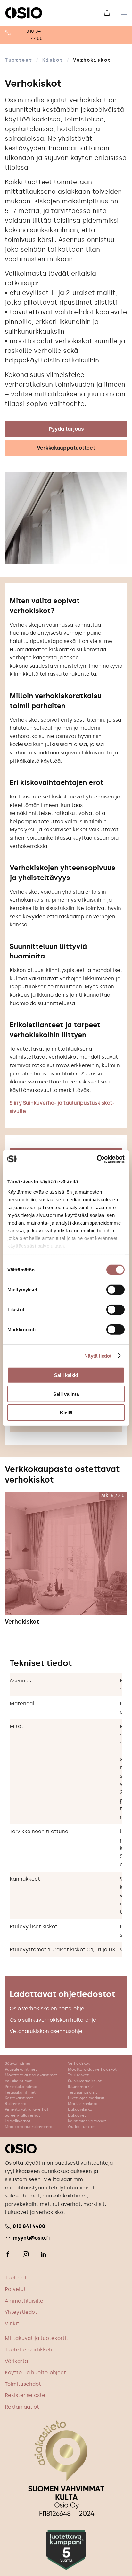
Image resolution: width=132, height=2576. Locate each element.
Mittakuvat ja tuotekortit (37, 2338)
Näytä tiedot (98, 1355)
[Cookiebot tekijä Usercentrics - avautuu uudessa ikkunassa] (97, 1159)
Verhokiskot (22, 1622)
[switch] (109, 1290)
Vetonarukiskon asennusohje (46, 2031)
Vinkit (12, 2324)
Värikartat (17, 2361)
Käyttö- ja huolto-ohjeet (35, 2372)
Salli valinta (66, 1394)
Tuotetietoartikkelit (29, 2350)
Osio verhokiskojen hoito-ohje (47, 2008)
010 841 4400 (29, 2226)
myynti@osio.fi (31, 2238)
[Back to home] (24, 13)
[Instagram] (26, 2254)
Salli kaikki (66, 1375)
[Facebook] (8, 2254)
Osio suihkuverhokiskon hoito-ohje (53, 2020)
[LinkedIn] (43, 2254)
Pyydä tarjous (66, 429)
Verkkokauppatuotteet (66, 448)
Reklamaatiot (22, 2407)
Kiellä (66, 1413)
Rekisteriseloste (25, 2395)
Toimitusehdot (23, 2384)
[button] (124, 13)
